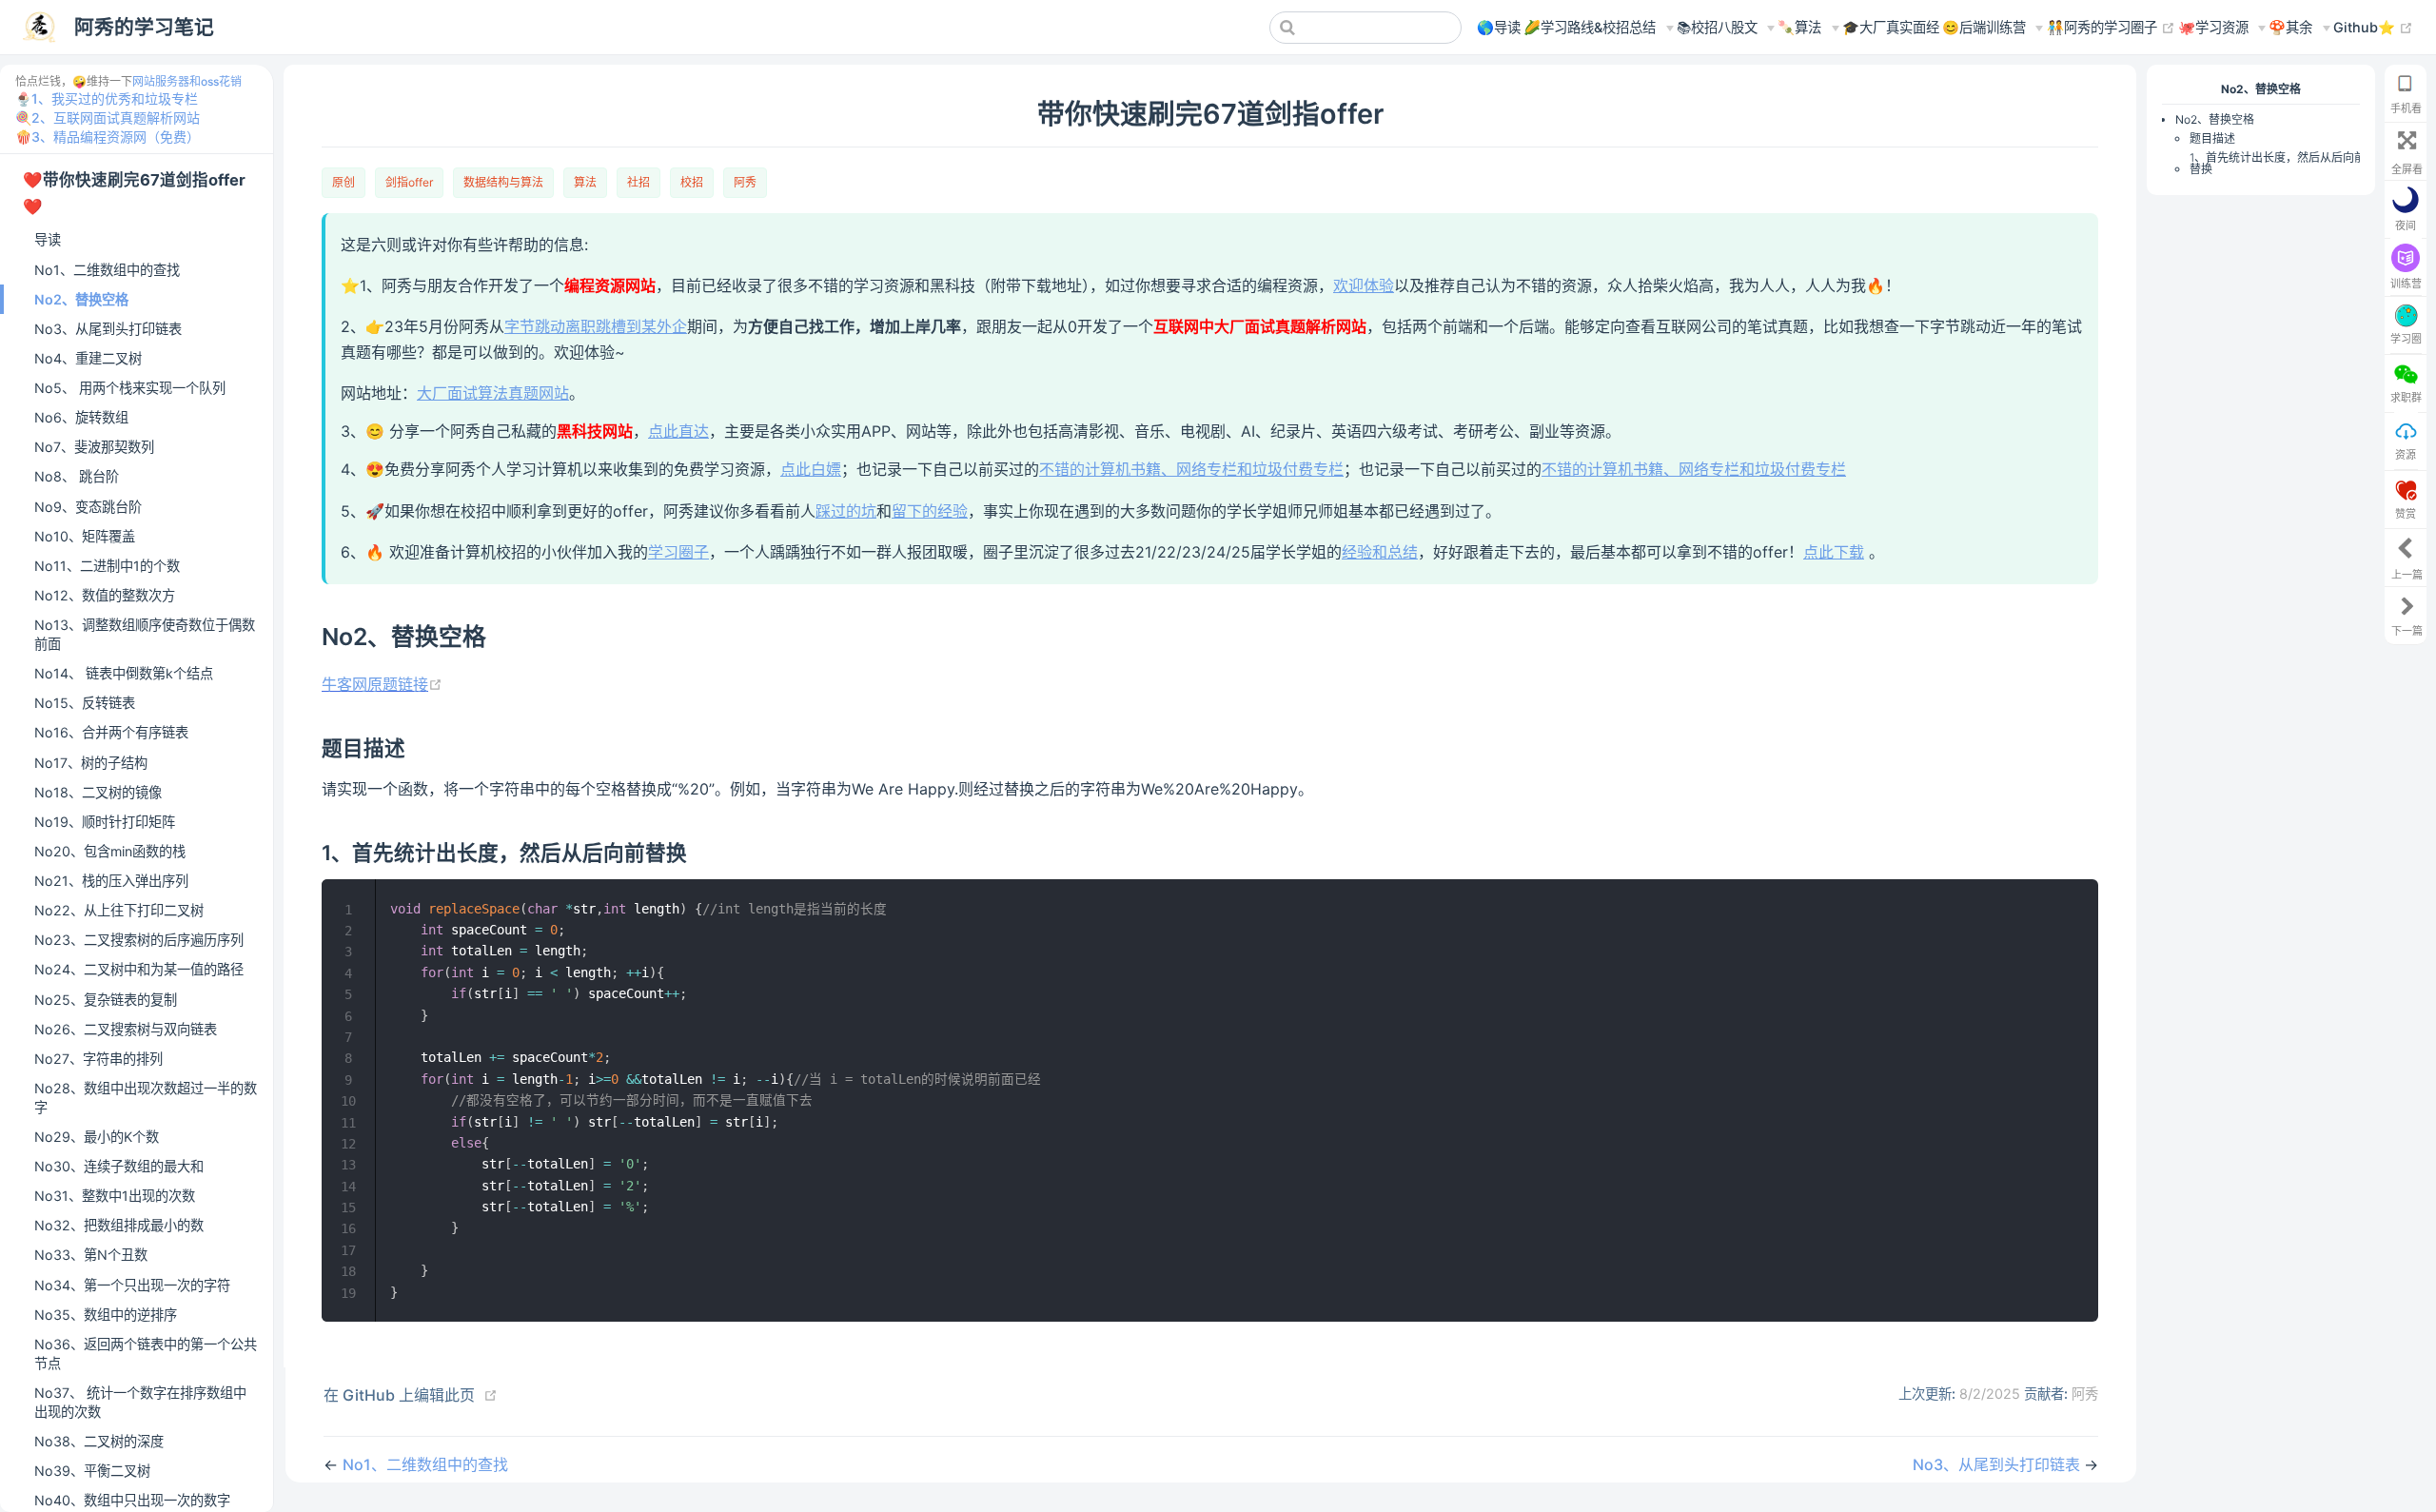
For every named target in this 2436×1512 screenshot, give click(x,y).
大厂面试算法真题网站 (493, 393)
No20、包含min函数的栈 (110, 851)
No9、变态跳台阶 (88, 507)
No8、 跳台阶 (77, 476)
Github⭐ (2373, 27)
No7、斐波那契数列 (94, 447)
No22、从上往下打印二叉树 (119, 910)
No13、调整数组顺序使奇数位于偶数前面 (145, 634)
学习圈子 (678, 552)
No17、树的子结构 (91, 763)
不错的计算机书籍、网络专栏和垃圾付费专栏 (1191, 469)
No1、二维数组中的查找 (107, 270)
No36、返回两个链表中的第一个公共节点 (146, 1354)
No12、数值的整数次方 (105, 595)
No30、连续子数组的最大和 (119, 1166)
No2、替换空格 (81, 299)
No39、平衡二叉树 (92, 1471)
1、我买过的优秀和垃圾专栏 (115, 98)
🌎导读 (1499, 27)
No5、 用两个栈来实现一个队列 (130, 388)
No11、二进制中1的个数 (107, 566)
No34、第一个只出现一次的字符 (132, 1285)
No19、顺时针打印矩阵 (105, 822)
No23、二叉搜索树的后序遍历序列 (139, 940)
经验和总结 (1380, 552)
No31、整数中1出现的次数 (115, 1196)
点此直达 (678, 431)
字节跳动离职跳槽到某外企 (596, 326)
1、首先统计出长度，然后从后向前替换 (2278, 163)
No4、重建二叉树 (88, 358)
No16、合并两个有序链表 (111, 732)
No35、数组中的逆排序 (106, 1315)
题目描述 (2212, 138)
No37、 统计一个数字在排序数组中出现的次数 (140, 1402)
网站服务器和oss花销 (187, 81)
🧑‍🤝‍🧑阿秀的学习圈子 (2111, 27)
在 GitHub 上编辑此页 (399, 1395)
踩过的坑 (846, 511)
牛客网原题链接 (382, 684)
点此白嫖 (811, 469)
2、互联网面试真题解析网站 (116, 118)
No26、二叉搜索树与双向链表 (126, 1029)
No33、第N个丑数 (91, 1255)
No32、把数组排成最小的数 (119, 1225)
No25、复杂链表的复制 (106, 1000)
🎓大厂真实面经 (1891, 27)
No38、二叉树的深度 (99, 1441)
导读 (48, 239)
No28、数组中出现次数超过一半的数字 (146, 1098)
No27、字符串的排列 (98, 1059)
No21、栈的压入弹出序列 (111, 881)
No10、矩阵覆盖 (85, 536)
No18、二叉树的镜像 (98, 792)
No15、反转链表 (85, 703)
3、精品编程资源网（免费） (116, 137)
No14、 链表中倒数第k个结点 (124, 673)
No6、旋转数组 (81, 417)
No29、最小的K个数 (97, 1137)
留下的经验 (930, 511)
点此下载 (1834, 552)
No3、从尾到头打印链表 (108, 329)
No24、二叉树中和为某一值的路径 (139, 969)
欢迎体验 (1364, 285)
